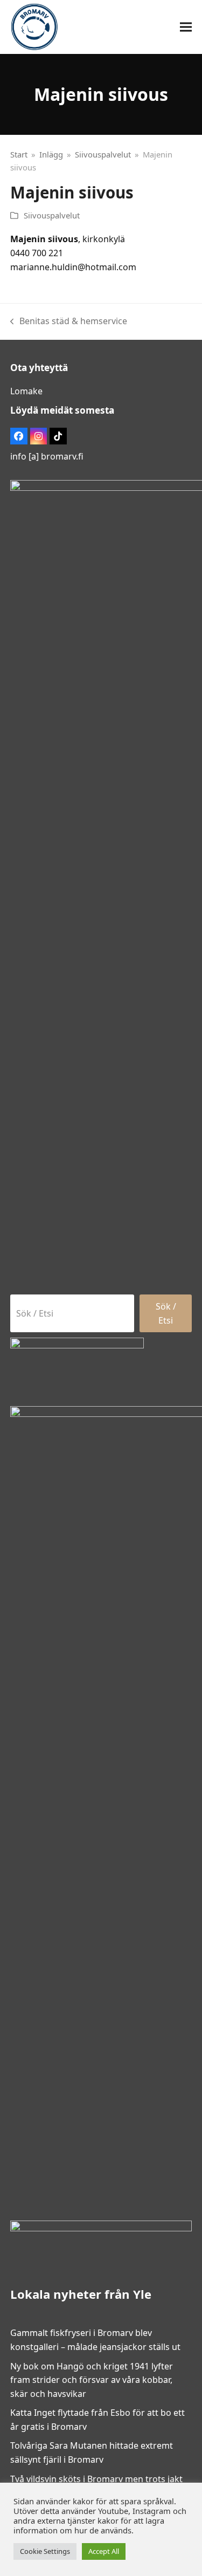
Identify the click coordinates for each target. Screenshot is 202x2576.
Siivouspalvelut (52, 215)
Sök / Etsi (166, 1313)
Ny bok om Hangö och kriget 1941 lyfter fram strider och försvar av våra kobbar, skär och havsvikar (92, 2380)
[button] (186, 27)
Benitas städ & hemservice (69, 322)
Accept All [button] (104, 2551)
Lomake (26, 391)
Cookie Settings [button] (45, 2551)
